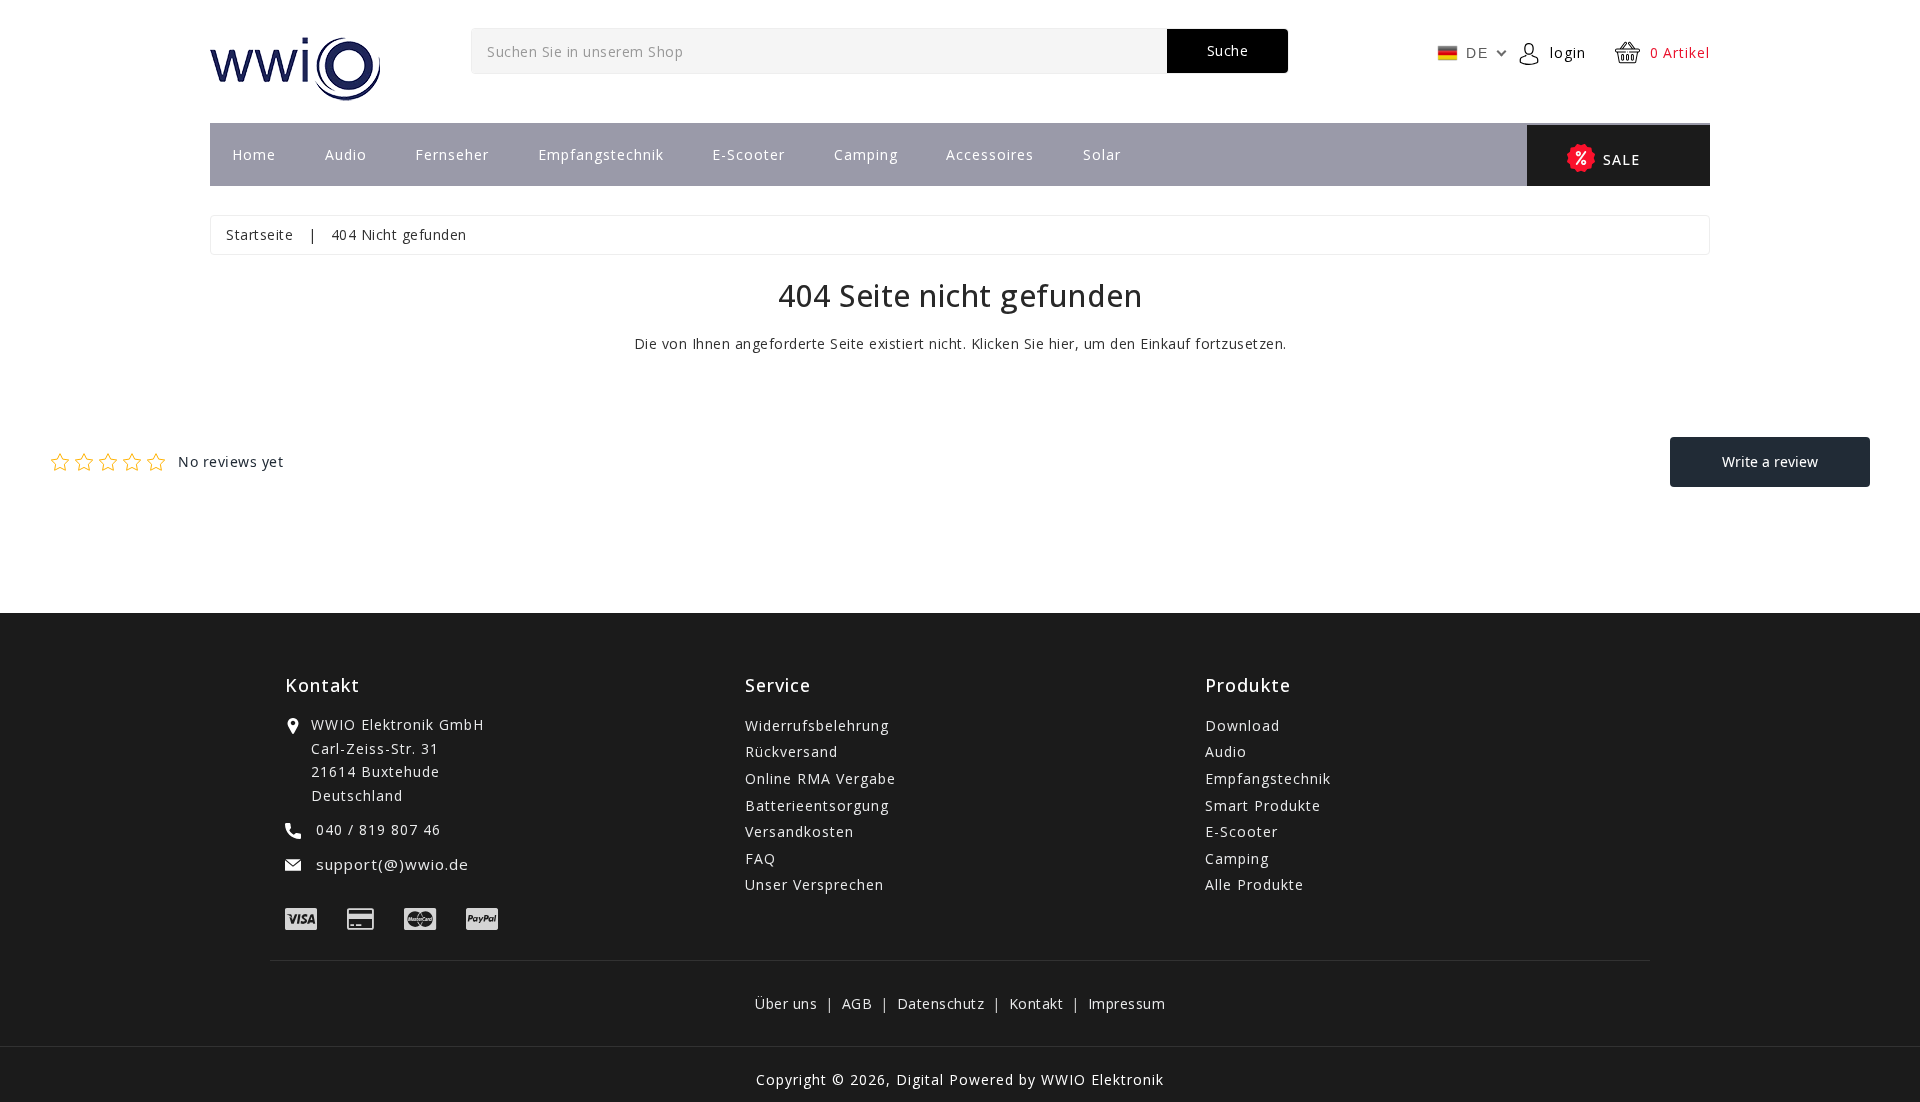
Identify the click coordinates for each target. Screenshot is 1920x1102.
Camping (866, 154)
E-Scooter (748, 154)
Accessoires (990, 154)
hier (1062, 343)
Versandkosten (799, 831)
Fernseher (452, 154)
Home (254, 154)
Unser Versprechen (814, 884)
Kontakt (1036, 1003)
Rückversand (791, 751)
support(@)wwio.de (390, 864)
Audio (346, 154)
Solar (1102, 154)
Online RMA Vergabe (820, 778)
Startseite (259, 234)
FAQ (760, 858)
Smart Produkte (1263, 805)
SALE (1621, 159)
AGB (857, 1003)
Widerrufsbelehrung (817, 725)
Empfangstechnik (601, 154)
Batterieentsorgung (817, 805)
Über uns (786, 1003)
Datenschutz (941, 1003)
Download (1242, 725)
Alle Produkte (1254, 884)
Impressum (1127, 1003)
